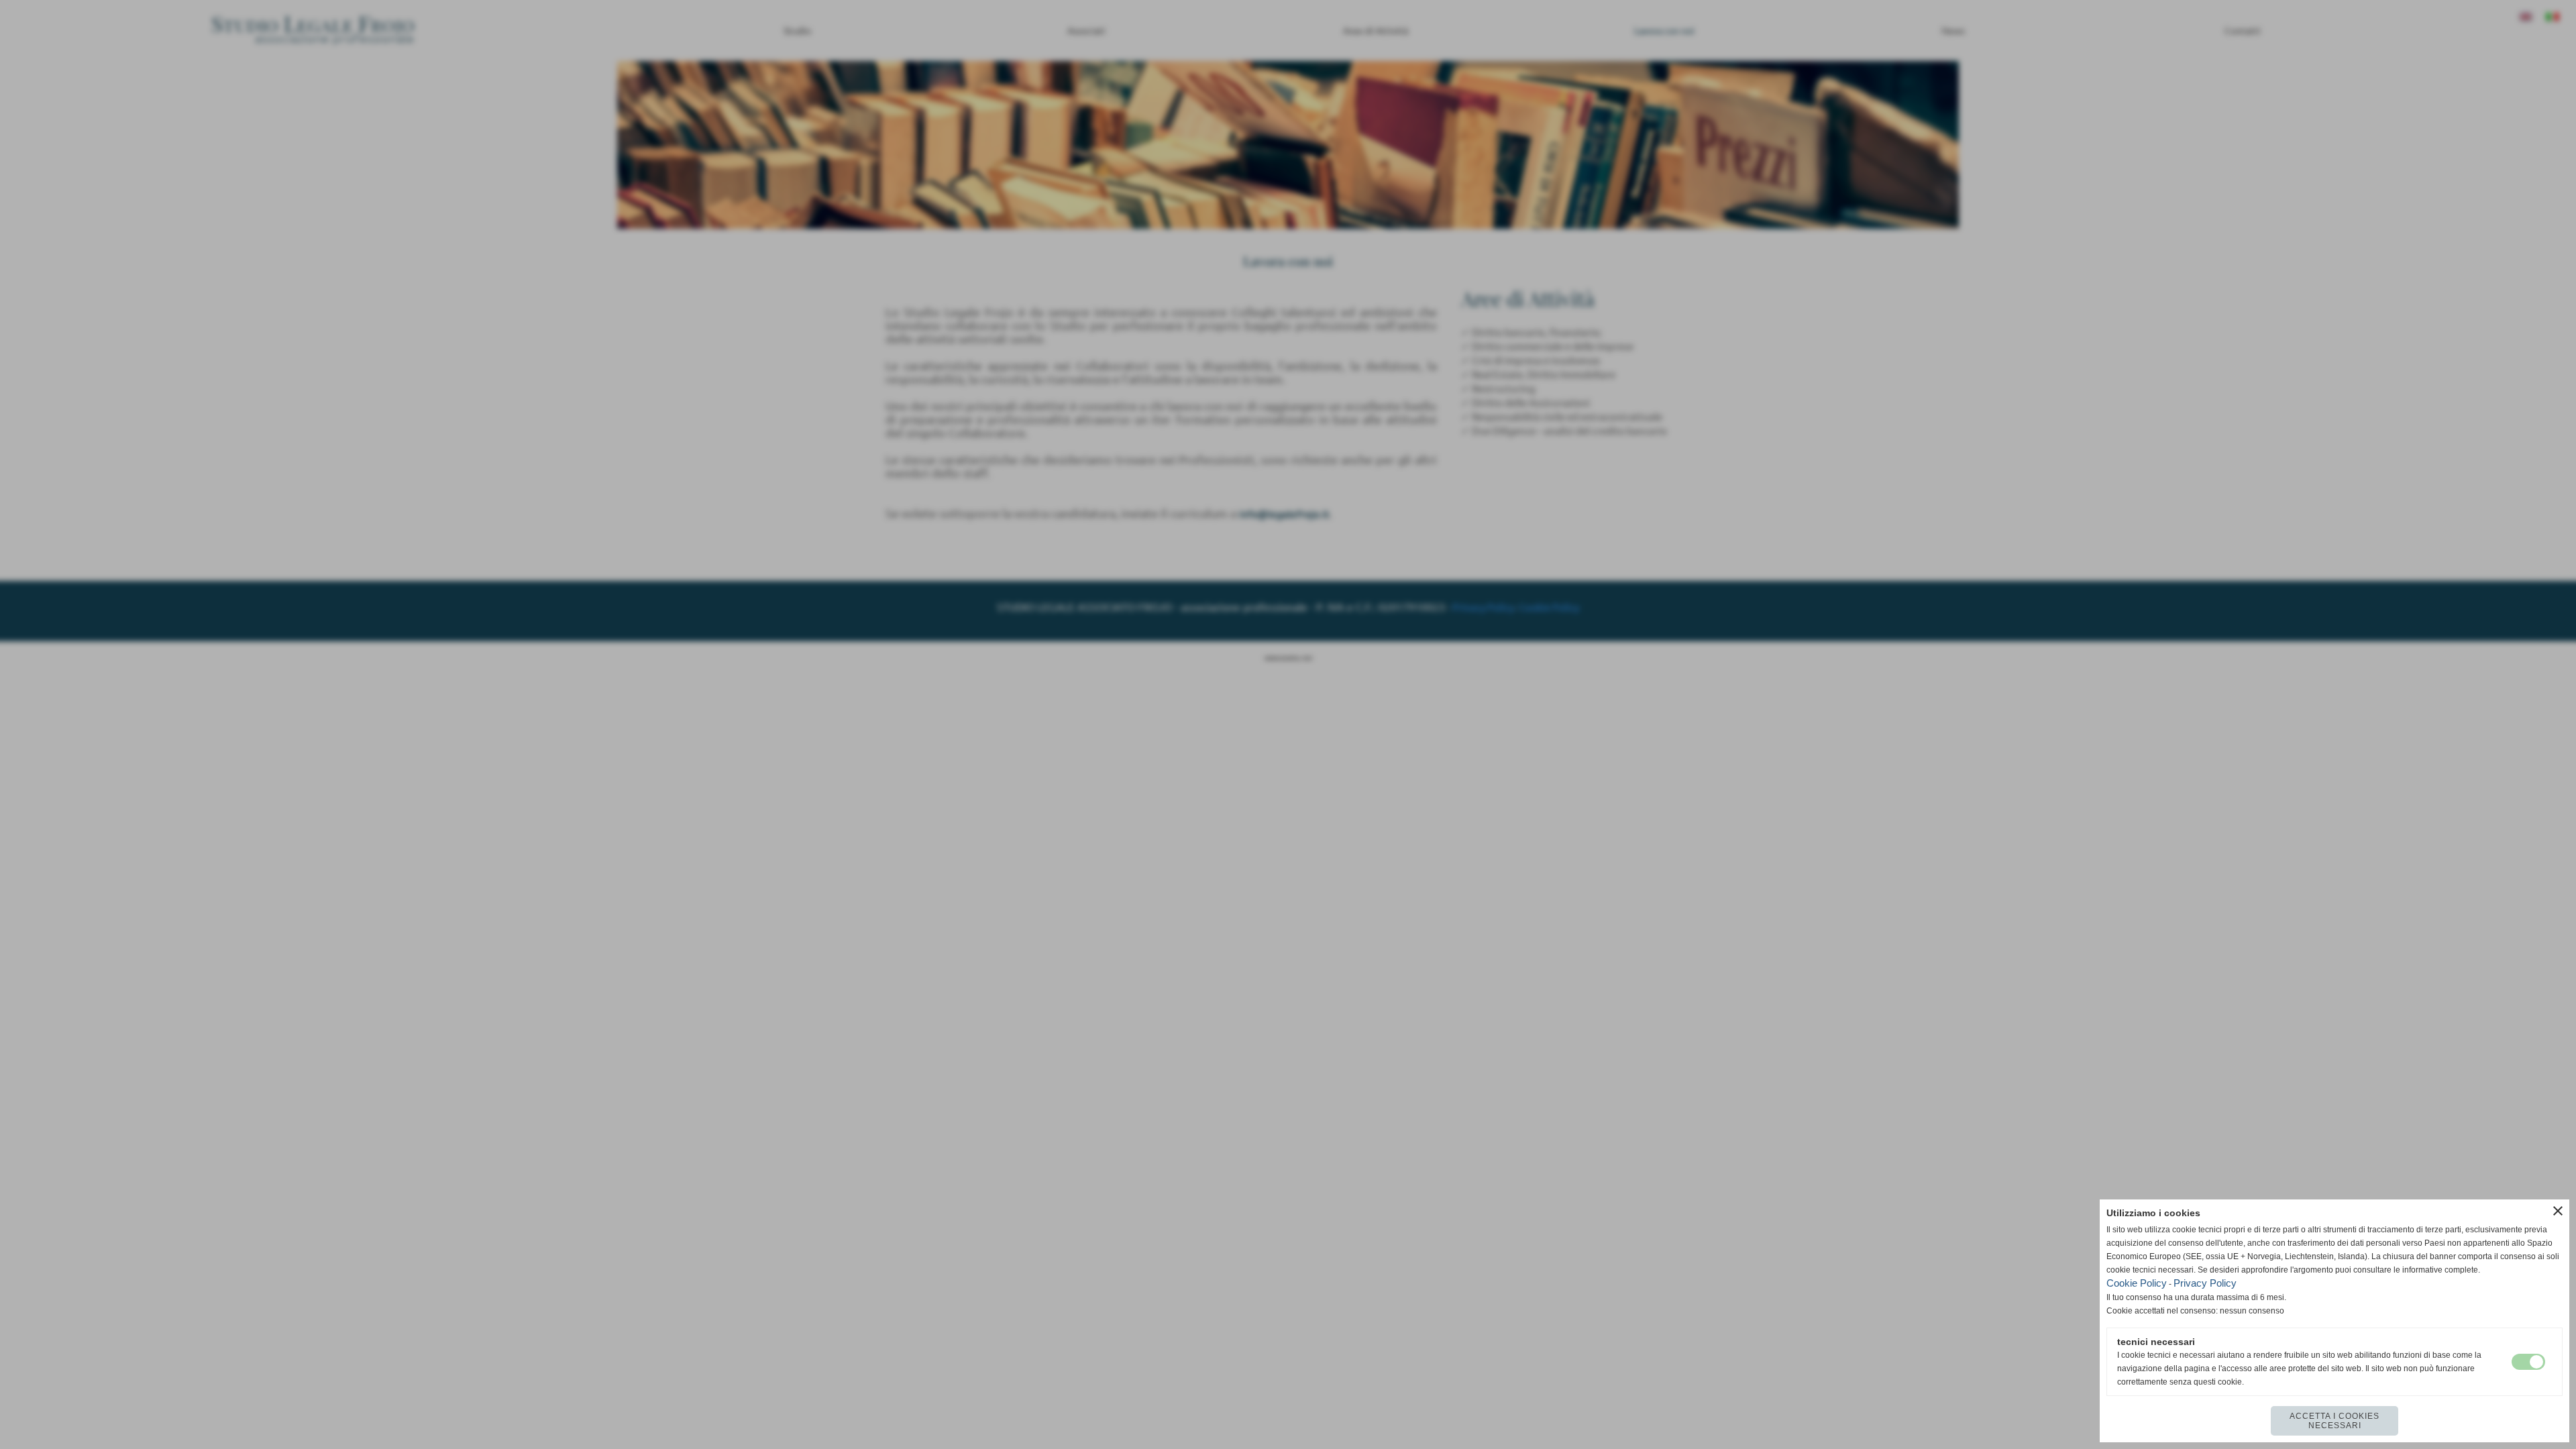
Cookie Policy (2137, 1283)
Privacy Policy (2205, 1283)
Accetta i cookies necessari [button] (2334, 1421)
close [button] (2558, 1211)
